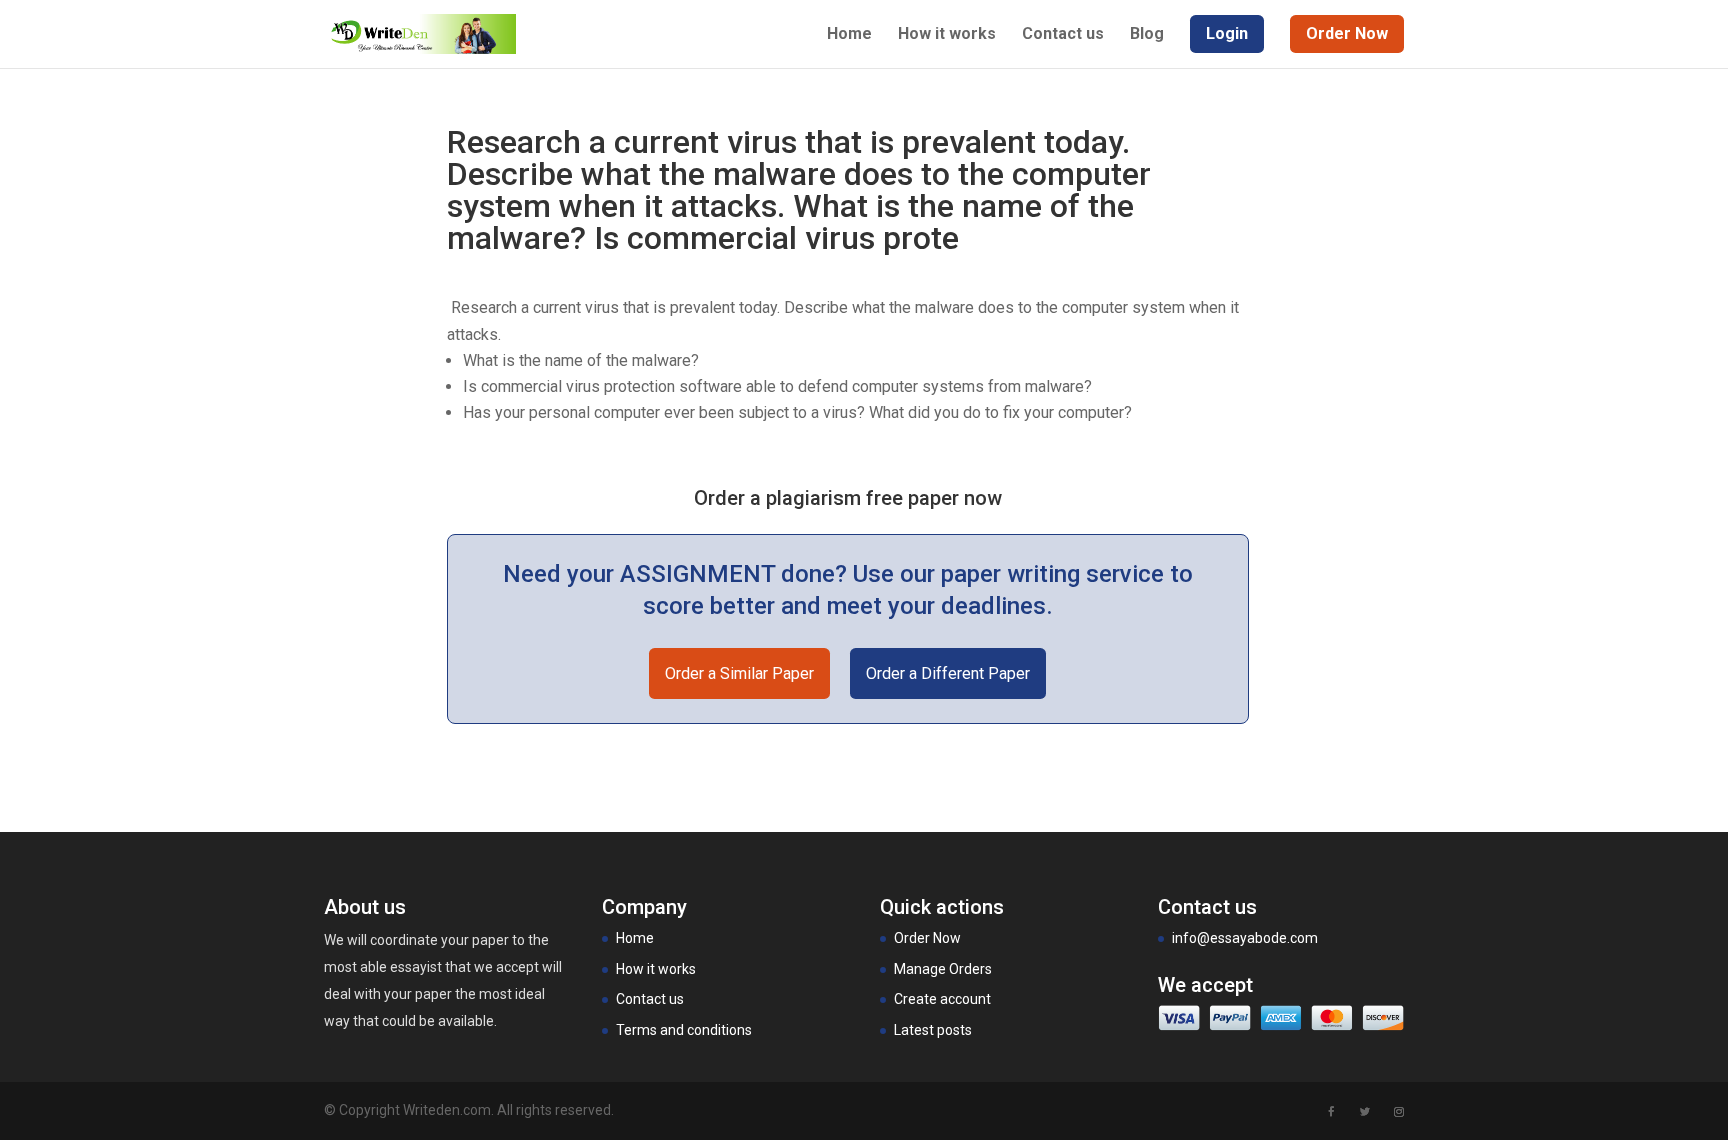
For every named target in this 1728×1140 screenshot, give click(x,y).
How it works (947, 35)
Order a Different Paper (948, 673)
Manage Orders (943, 969)
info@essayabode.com (1245, 938)
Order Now (927, 938)
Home (849, 35)
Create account (942, 999)
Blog (1147, 35)
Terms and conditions (684, 1030)
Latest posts (933, 1030)
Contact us (1063, 35)
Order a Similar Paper (739, 673)
